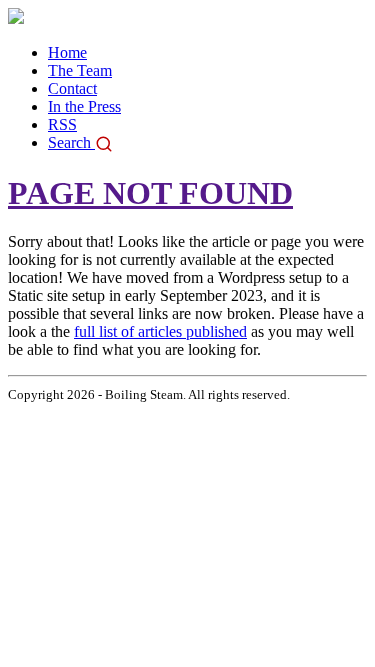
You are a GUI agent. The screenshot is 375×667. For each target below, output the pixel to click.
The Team (80, 70)
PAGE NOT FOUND (150, 193)
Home (67, 52)
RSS (62, 124)
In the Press (84, 106)
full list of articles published (160, 331)
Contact (72, 88)
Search (71, 142)
